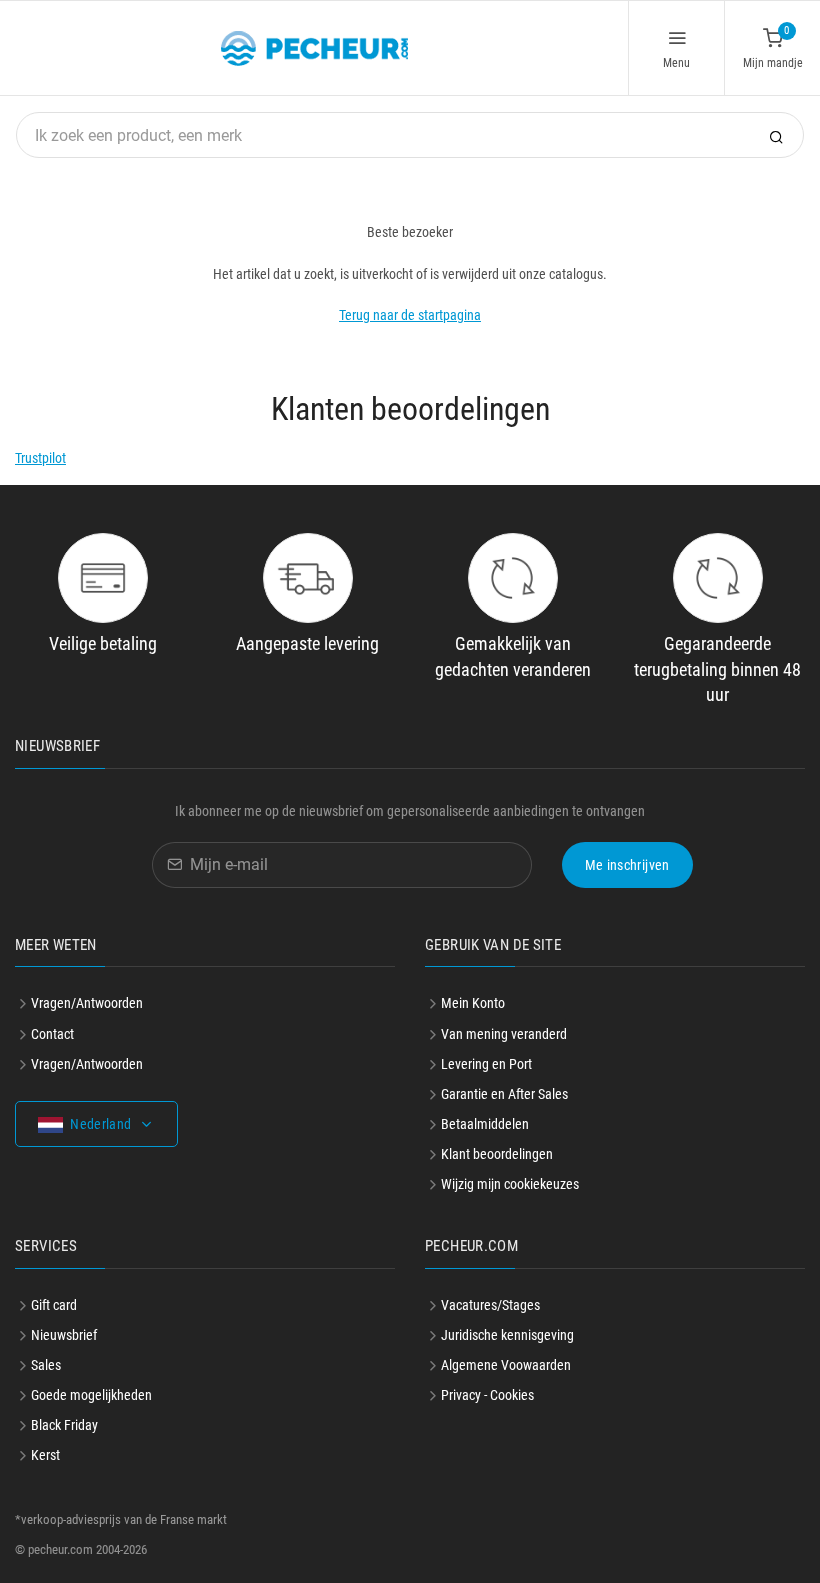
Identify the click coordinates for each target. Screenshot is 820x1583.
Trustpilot (40, 458)
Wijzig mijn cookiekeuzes (510, 1184)
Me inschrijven (627, 865)
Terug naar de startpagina (410, 315)
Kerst (45, 1455)
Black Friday (64, 1425)
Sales (46, 1365)
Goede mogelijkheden (91, 1395)
